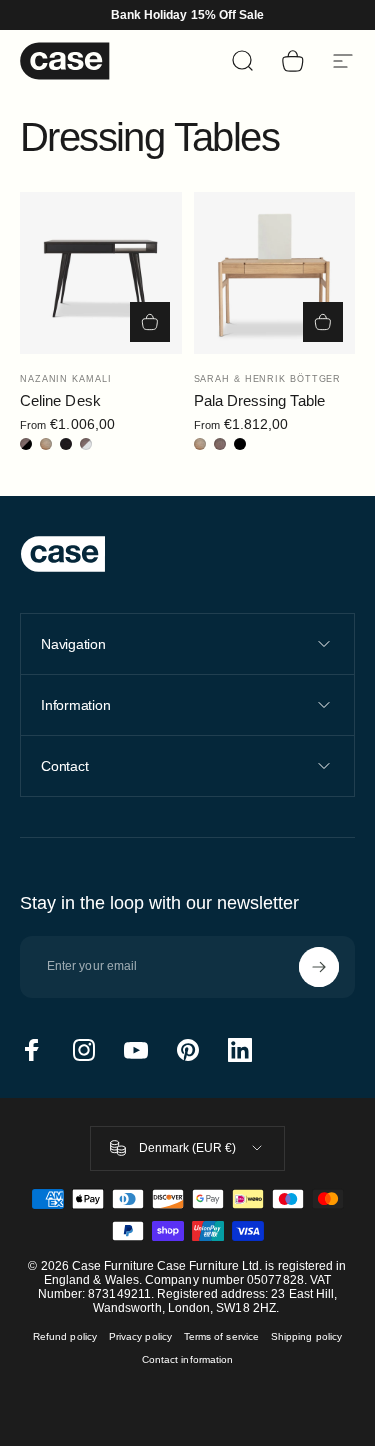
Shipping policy (306, 1336)
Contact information (187, 1359)
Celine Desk (60, 400)
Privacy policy (140, 1336)
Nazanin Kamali (66, 379)
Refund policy (65, 1336)
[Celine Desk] (101, 273)
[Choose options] (150, 322)
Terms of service (221, 1336)
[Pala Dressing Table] (275, 273)
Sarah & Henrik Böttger (268, 379)
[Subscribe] (319, 967)
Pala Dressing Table (259, 400)
